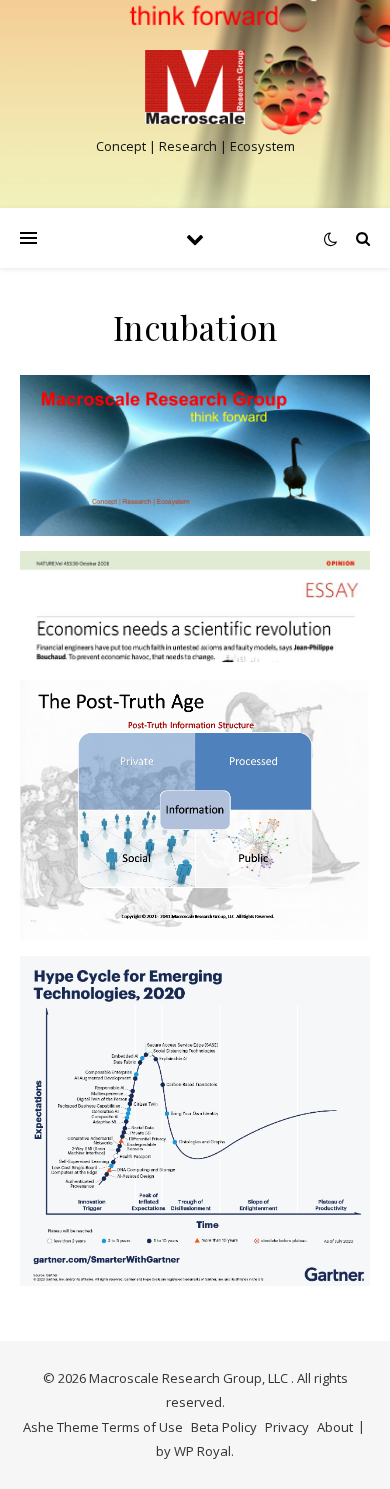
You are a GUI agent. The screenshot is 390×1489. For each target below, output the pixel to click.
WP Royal (202, 1451)
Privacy (287, 1427)
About (335, 1427)
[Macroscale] (195, 87)
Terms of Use (142, 1427)
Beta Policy (224, 1427)
